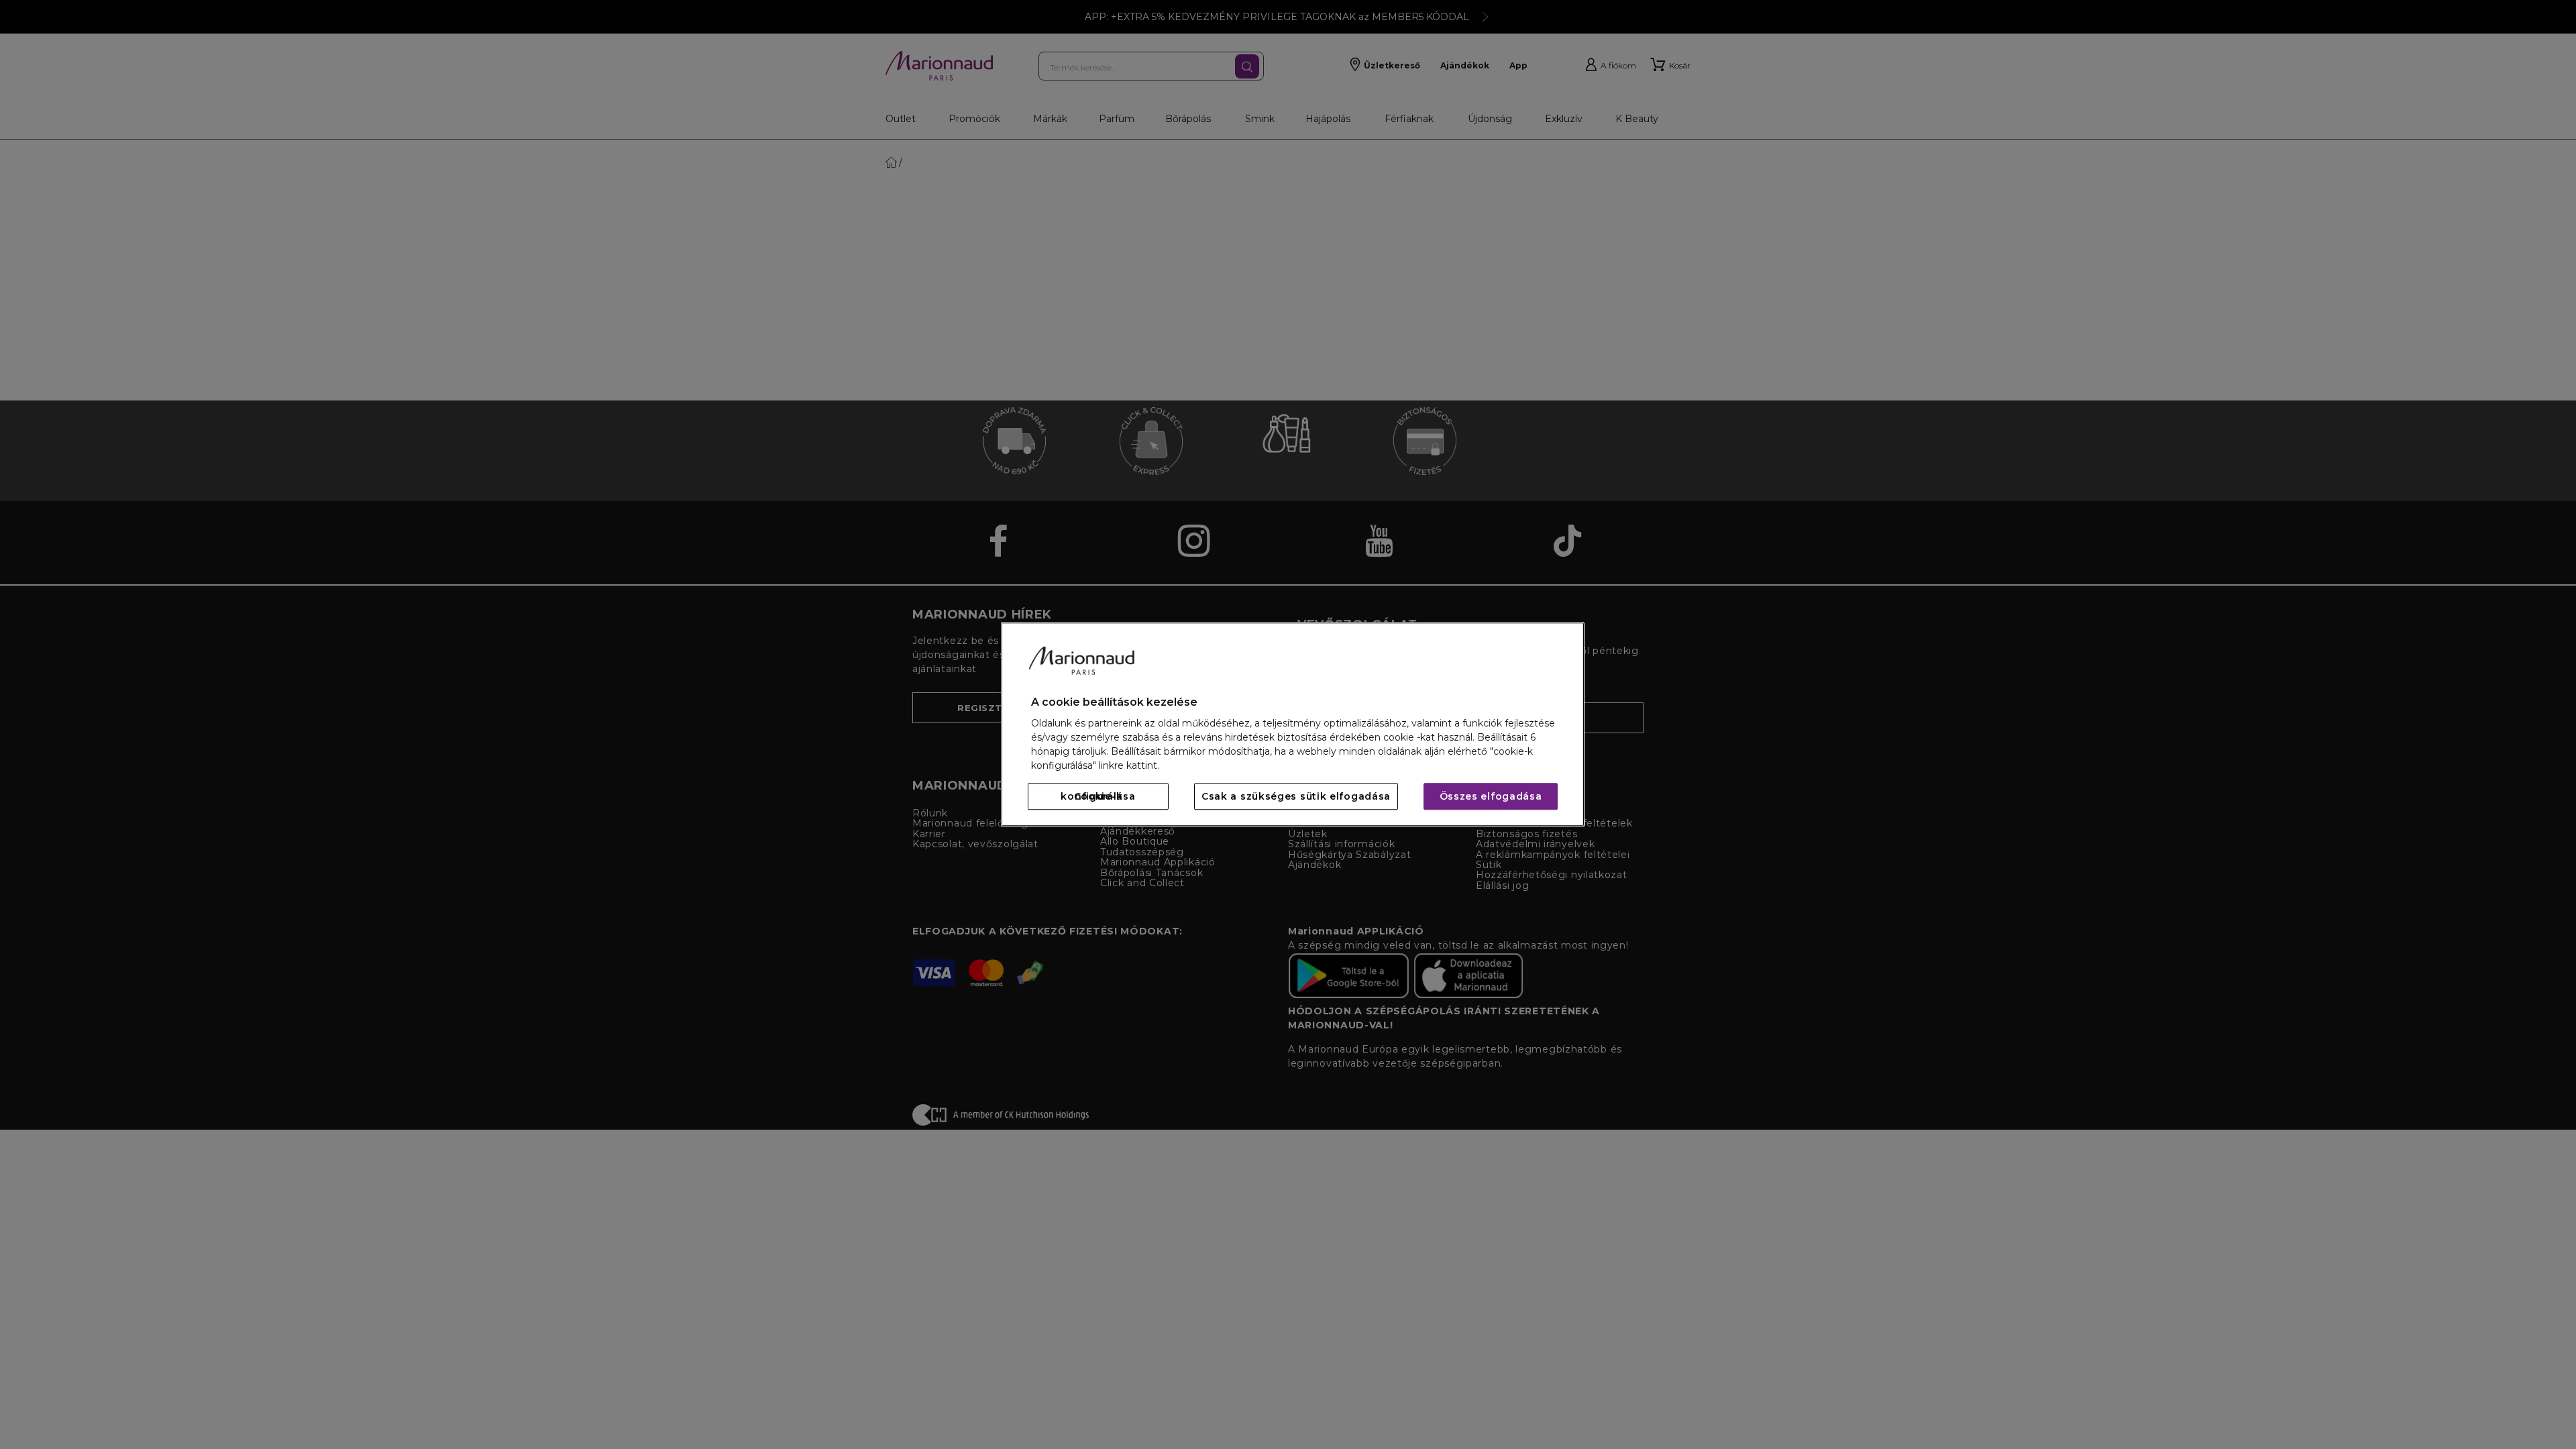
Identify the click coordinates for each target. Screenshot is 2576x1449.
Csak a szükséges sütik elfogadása (1296, 797)
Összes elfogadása (1491, 797)
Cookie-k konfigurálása (1098, 797)
